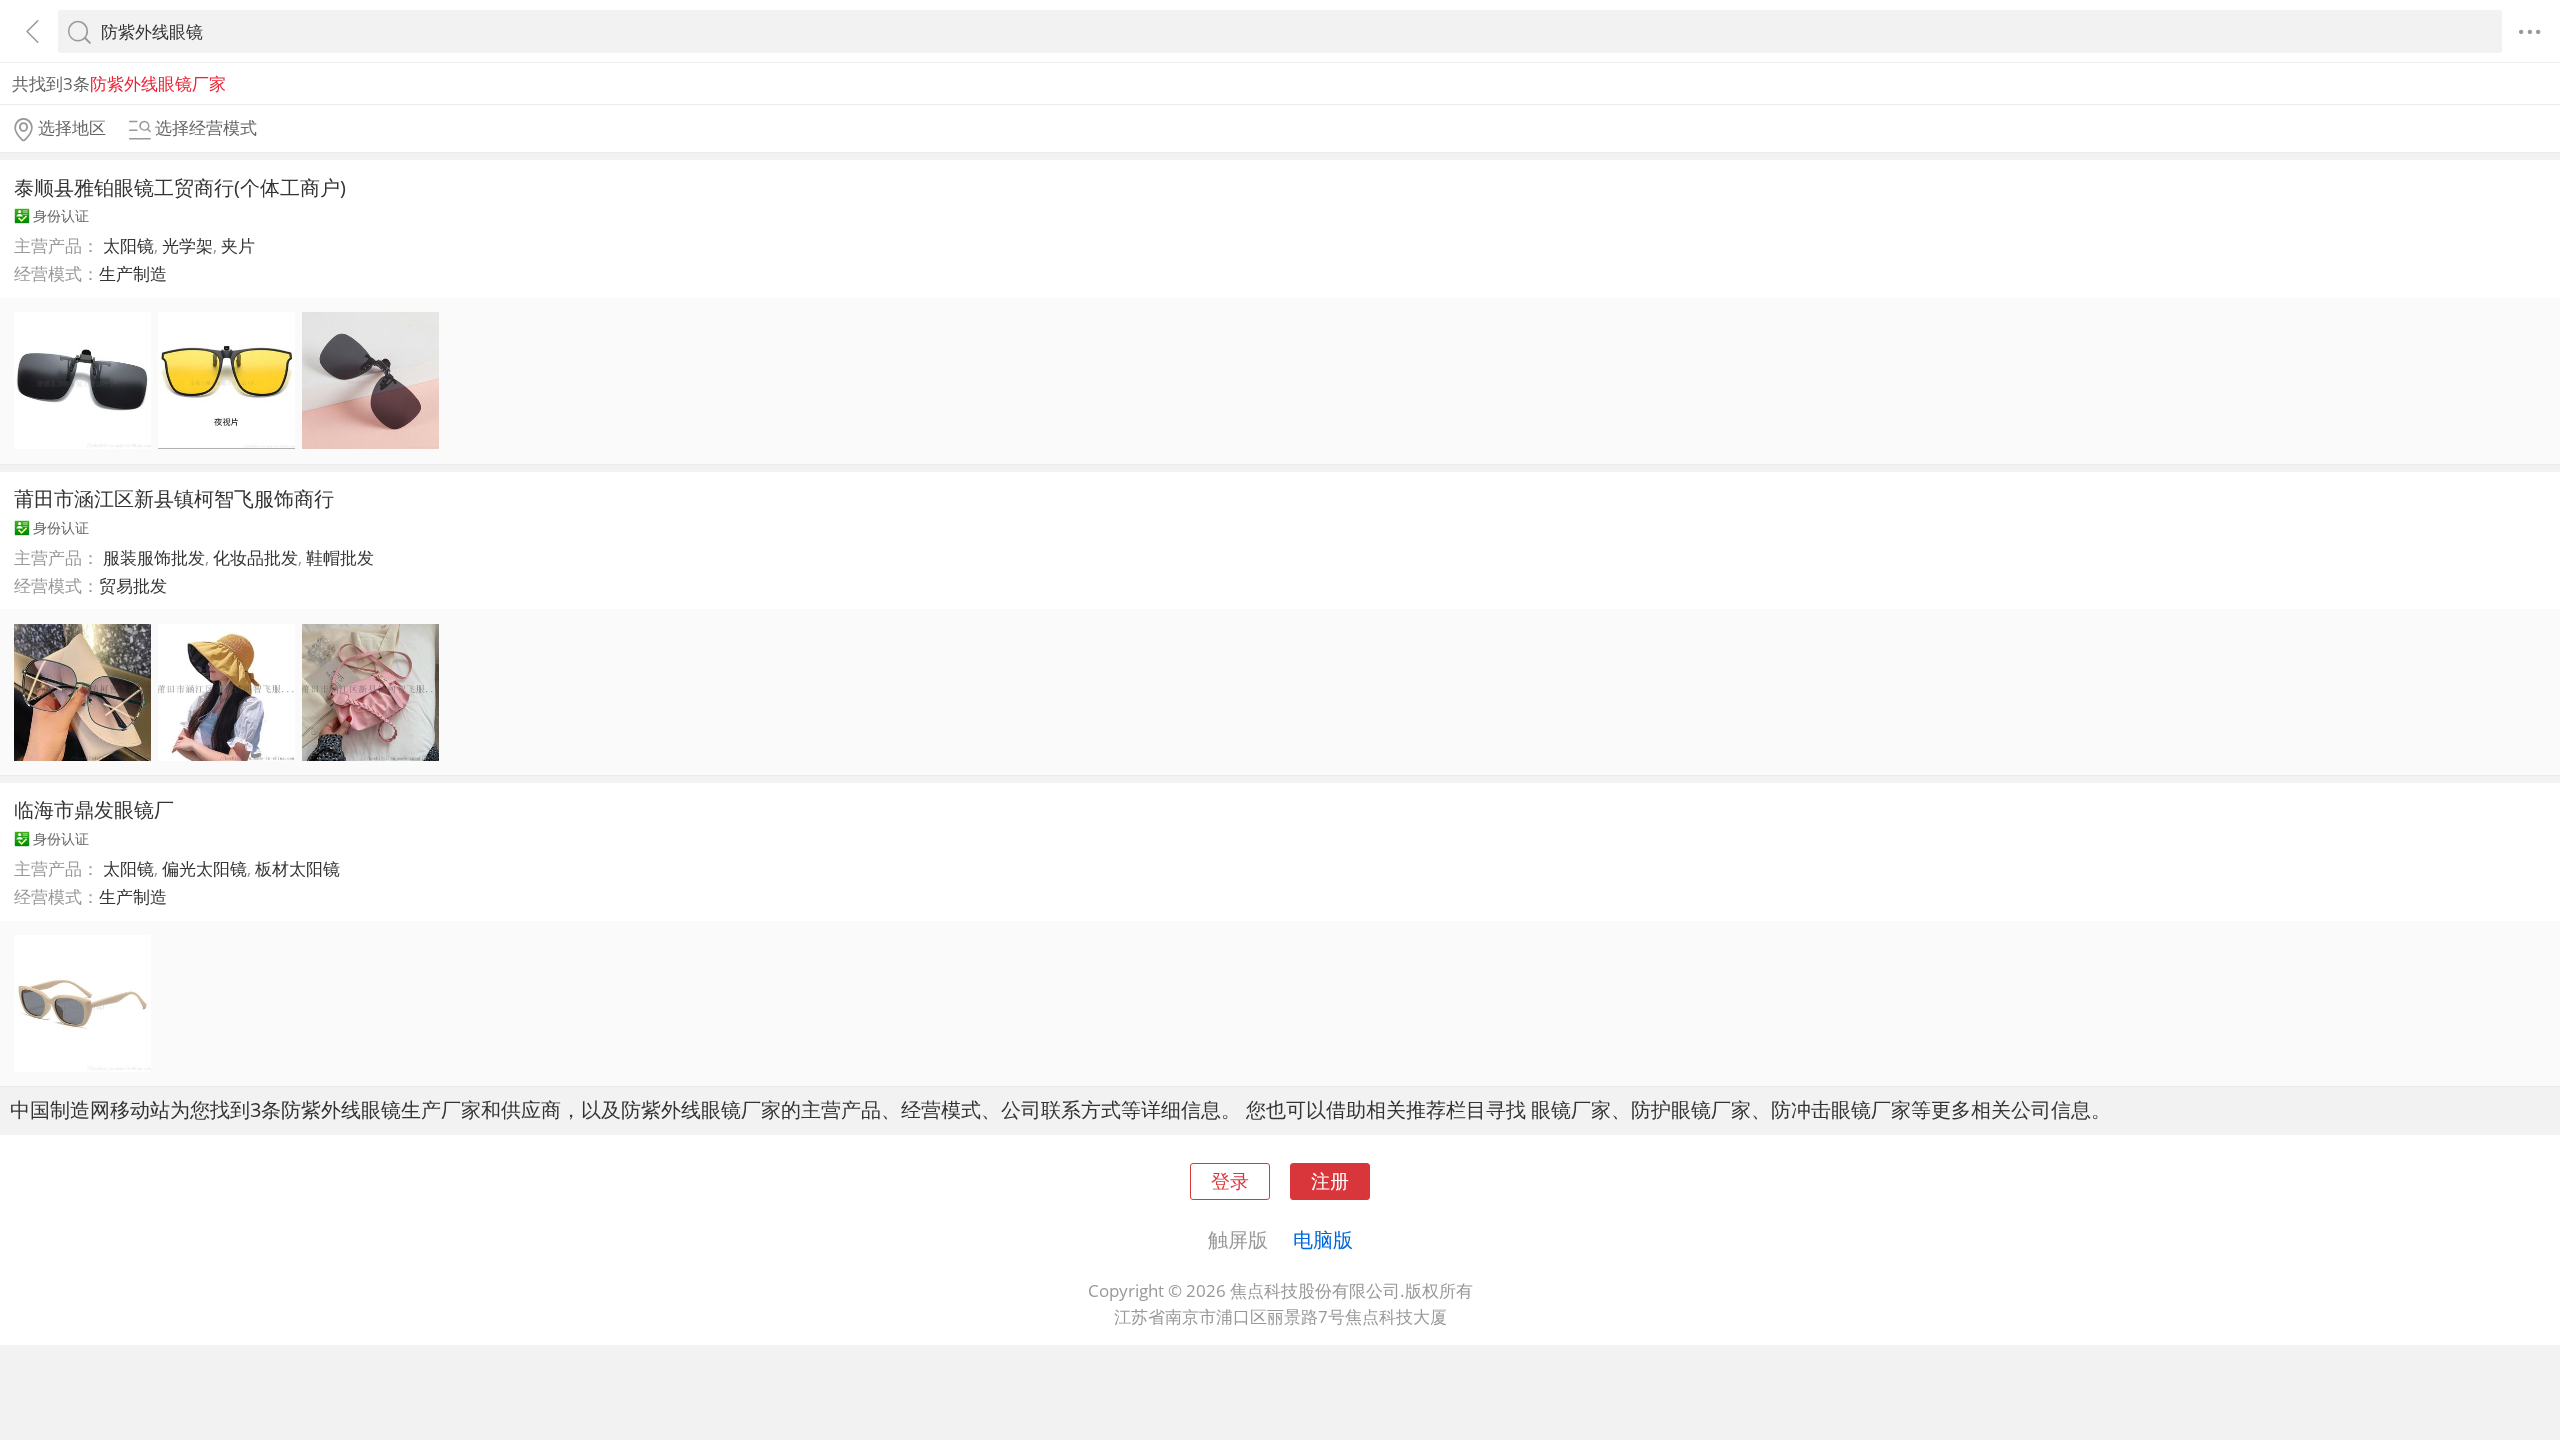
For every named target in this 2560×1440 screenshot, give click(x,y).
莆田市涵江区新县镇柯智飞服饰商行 (174, 498)
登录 (1230, 1180)
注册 (1330, 1180)
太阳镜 (128, 245)
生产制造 (133, 273)
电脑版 (1323, 1239)
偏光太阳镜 (204, 868)
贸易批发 (133, 585)
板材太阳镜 (297, 868)
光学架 (187, 245)
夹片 (238, 245)
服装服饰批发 (154, 557)
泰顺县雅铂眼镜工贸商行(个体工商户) (180, 187)
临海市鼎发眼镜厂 (94, 809)
